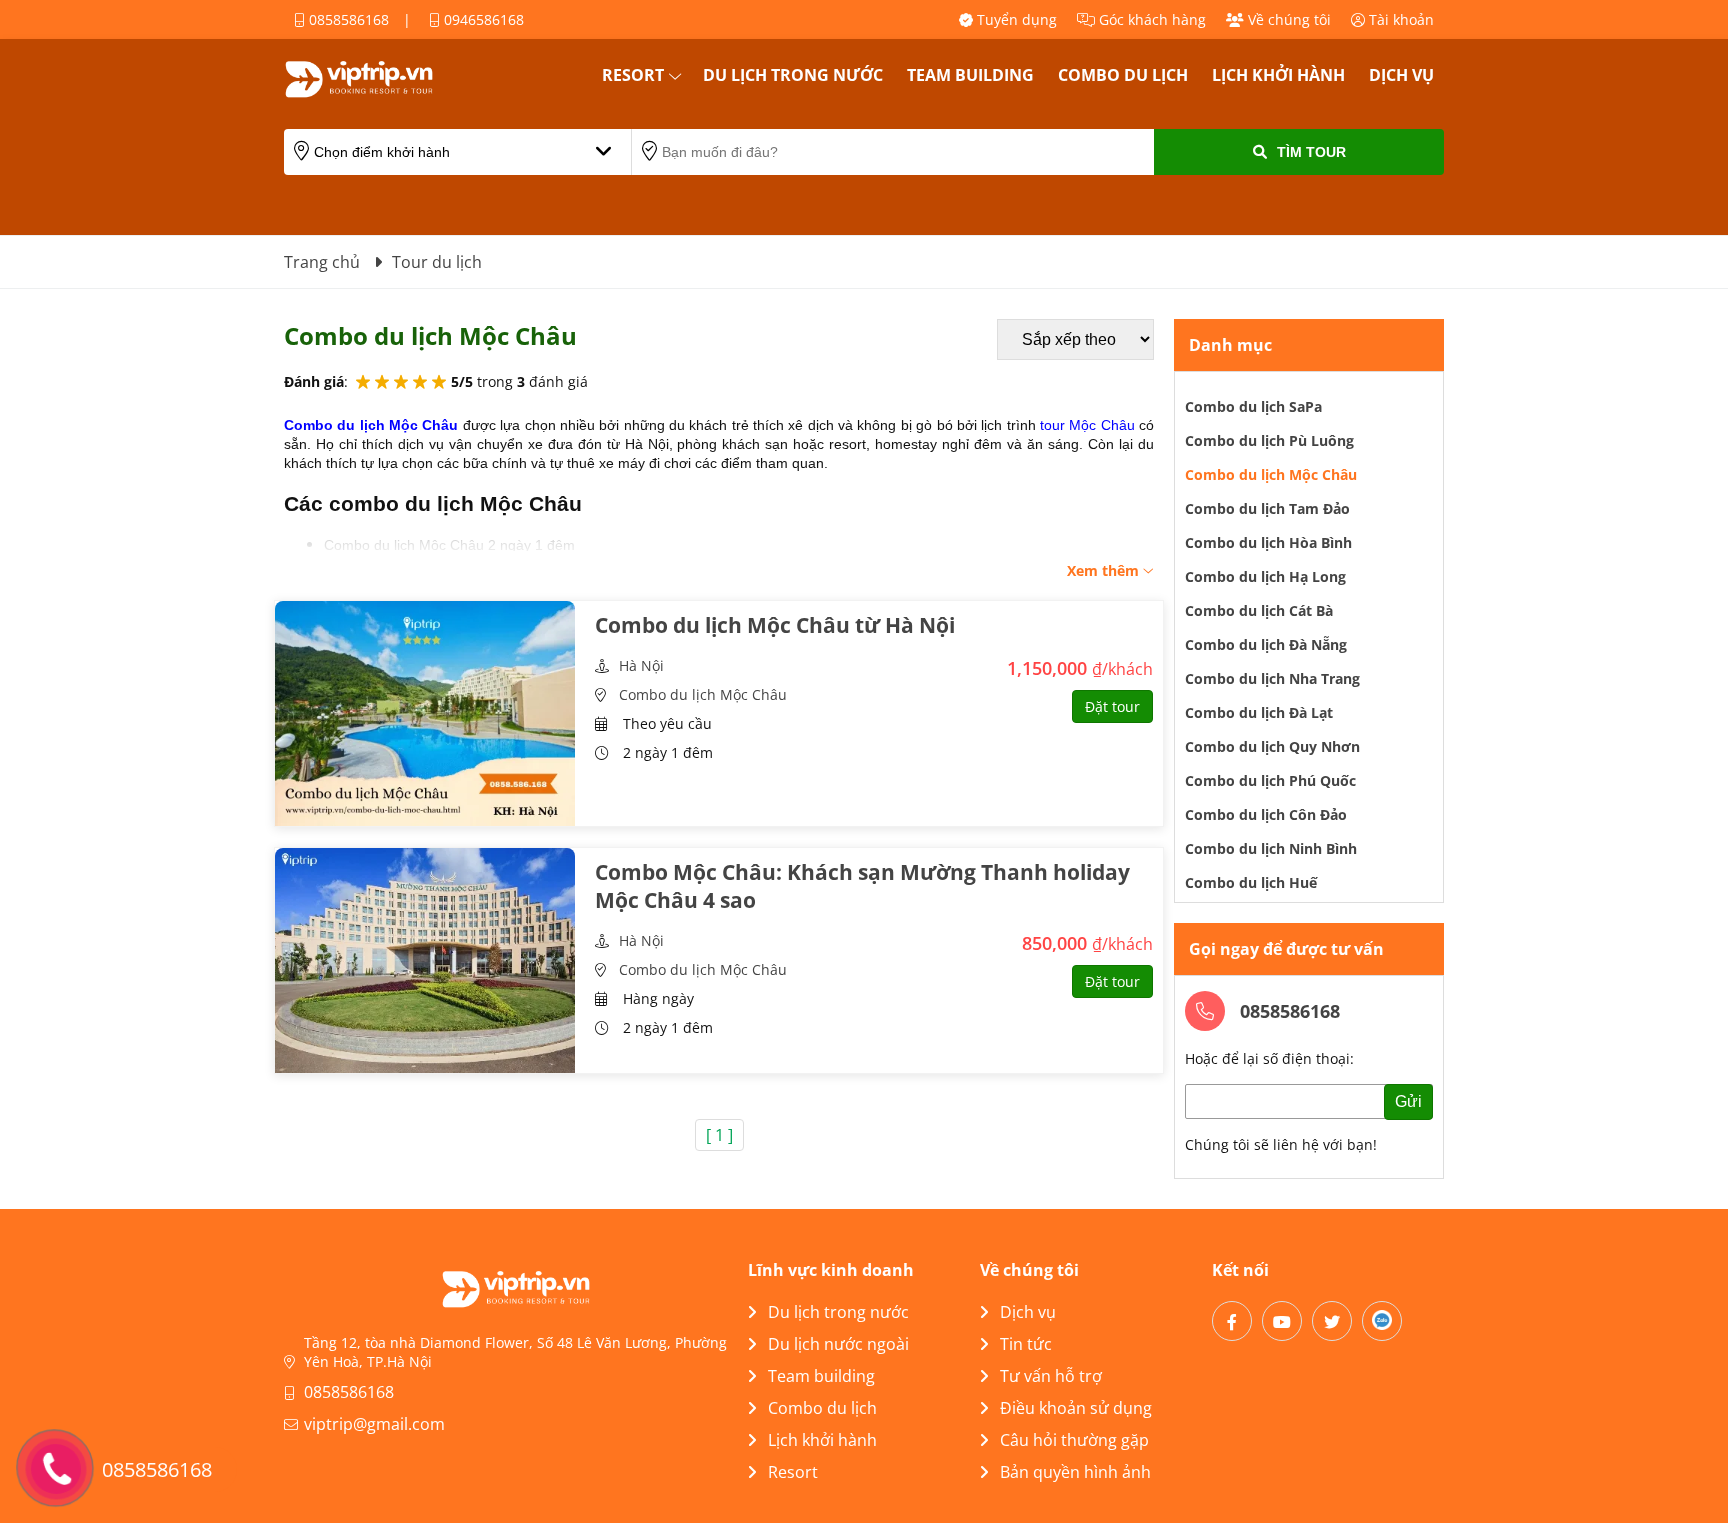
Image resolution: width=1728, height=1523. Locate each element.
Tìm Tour (1311, 152)
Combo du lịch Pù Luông (1269, 440)
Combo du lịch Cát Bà (1259, 610)
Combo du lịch (1123, 75)
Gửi (1408, 1101)
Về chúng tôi (1287, 19)
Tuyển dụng (1015, 19)
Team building (970, 75)
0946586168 (482, 19)
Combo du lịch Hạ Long (1265, 576)
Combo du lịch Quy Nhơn (1272, 746)
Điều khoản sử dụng (1076, 1408)
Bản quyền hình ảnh (1075, 1472)
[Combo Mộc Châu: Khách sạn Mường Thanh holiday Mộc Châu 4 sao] (425, 960)
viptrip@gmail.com (374, 1424)
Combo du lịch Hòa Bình (1268, 542)
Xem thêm (1105, 570)
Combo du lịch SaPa (1253, 406)
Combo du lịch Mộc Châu (703, 694)
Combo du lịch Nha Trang (1272, 678)
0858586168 (347, 19)
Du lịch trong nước (793, 75)
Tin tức (1026, 1344)
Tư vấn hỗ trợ (1051, 1376)
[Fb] (1232, 1321)
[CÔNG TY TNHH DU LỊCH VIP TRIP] (384, 79)
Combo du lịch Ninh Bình (1271, 848)
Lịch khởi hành (1278, 75)
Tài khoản (1399, 19)
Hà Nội (641, 665)
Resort (633, 75)
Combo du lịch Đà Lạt (1259, 712)
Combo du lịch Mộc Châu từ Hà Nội (775, 625)
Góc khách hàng (1150, 19)
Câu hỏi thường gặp (1074, 1440)
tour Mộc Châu (1087, 425)
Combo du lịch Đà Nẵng (1266, 644)
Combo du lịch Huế (1251, 882)
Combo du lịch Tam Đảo (1267, 508)
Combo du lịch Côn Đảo (1266, 814)
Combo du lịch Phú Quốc (1270, 780)
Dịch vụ (1401, 75)
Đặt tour (1112, 706)
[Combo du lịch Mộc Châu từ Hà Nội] (425, 713)
